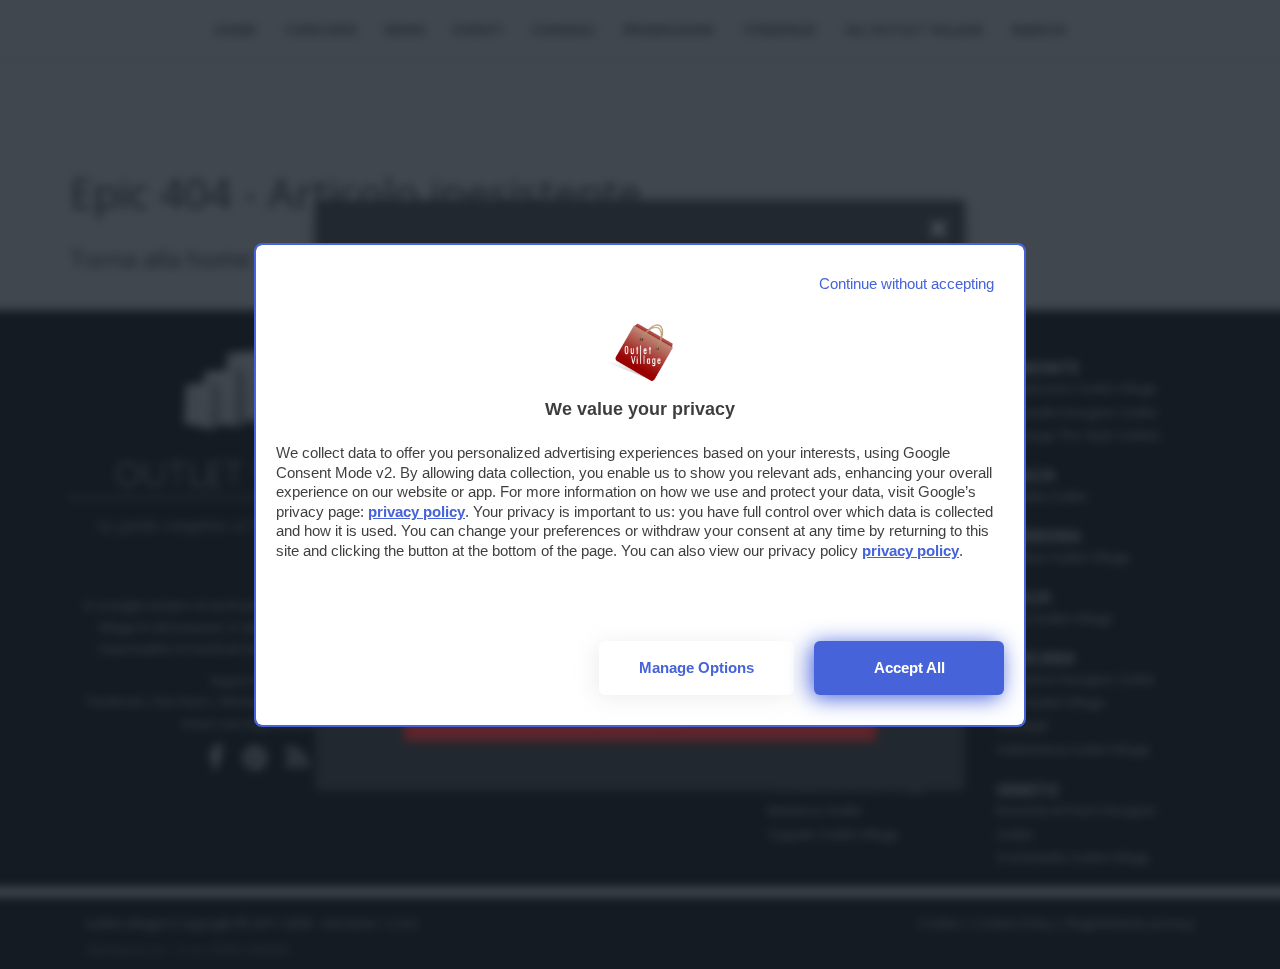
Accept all (909, 667)
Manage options (696, 667)
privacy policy (416, 511)
